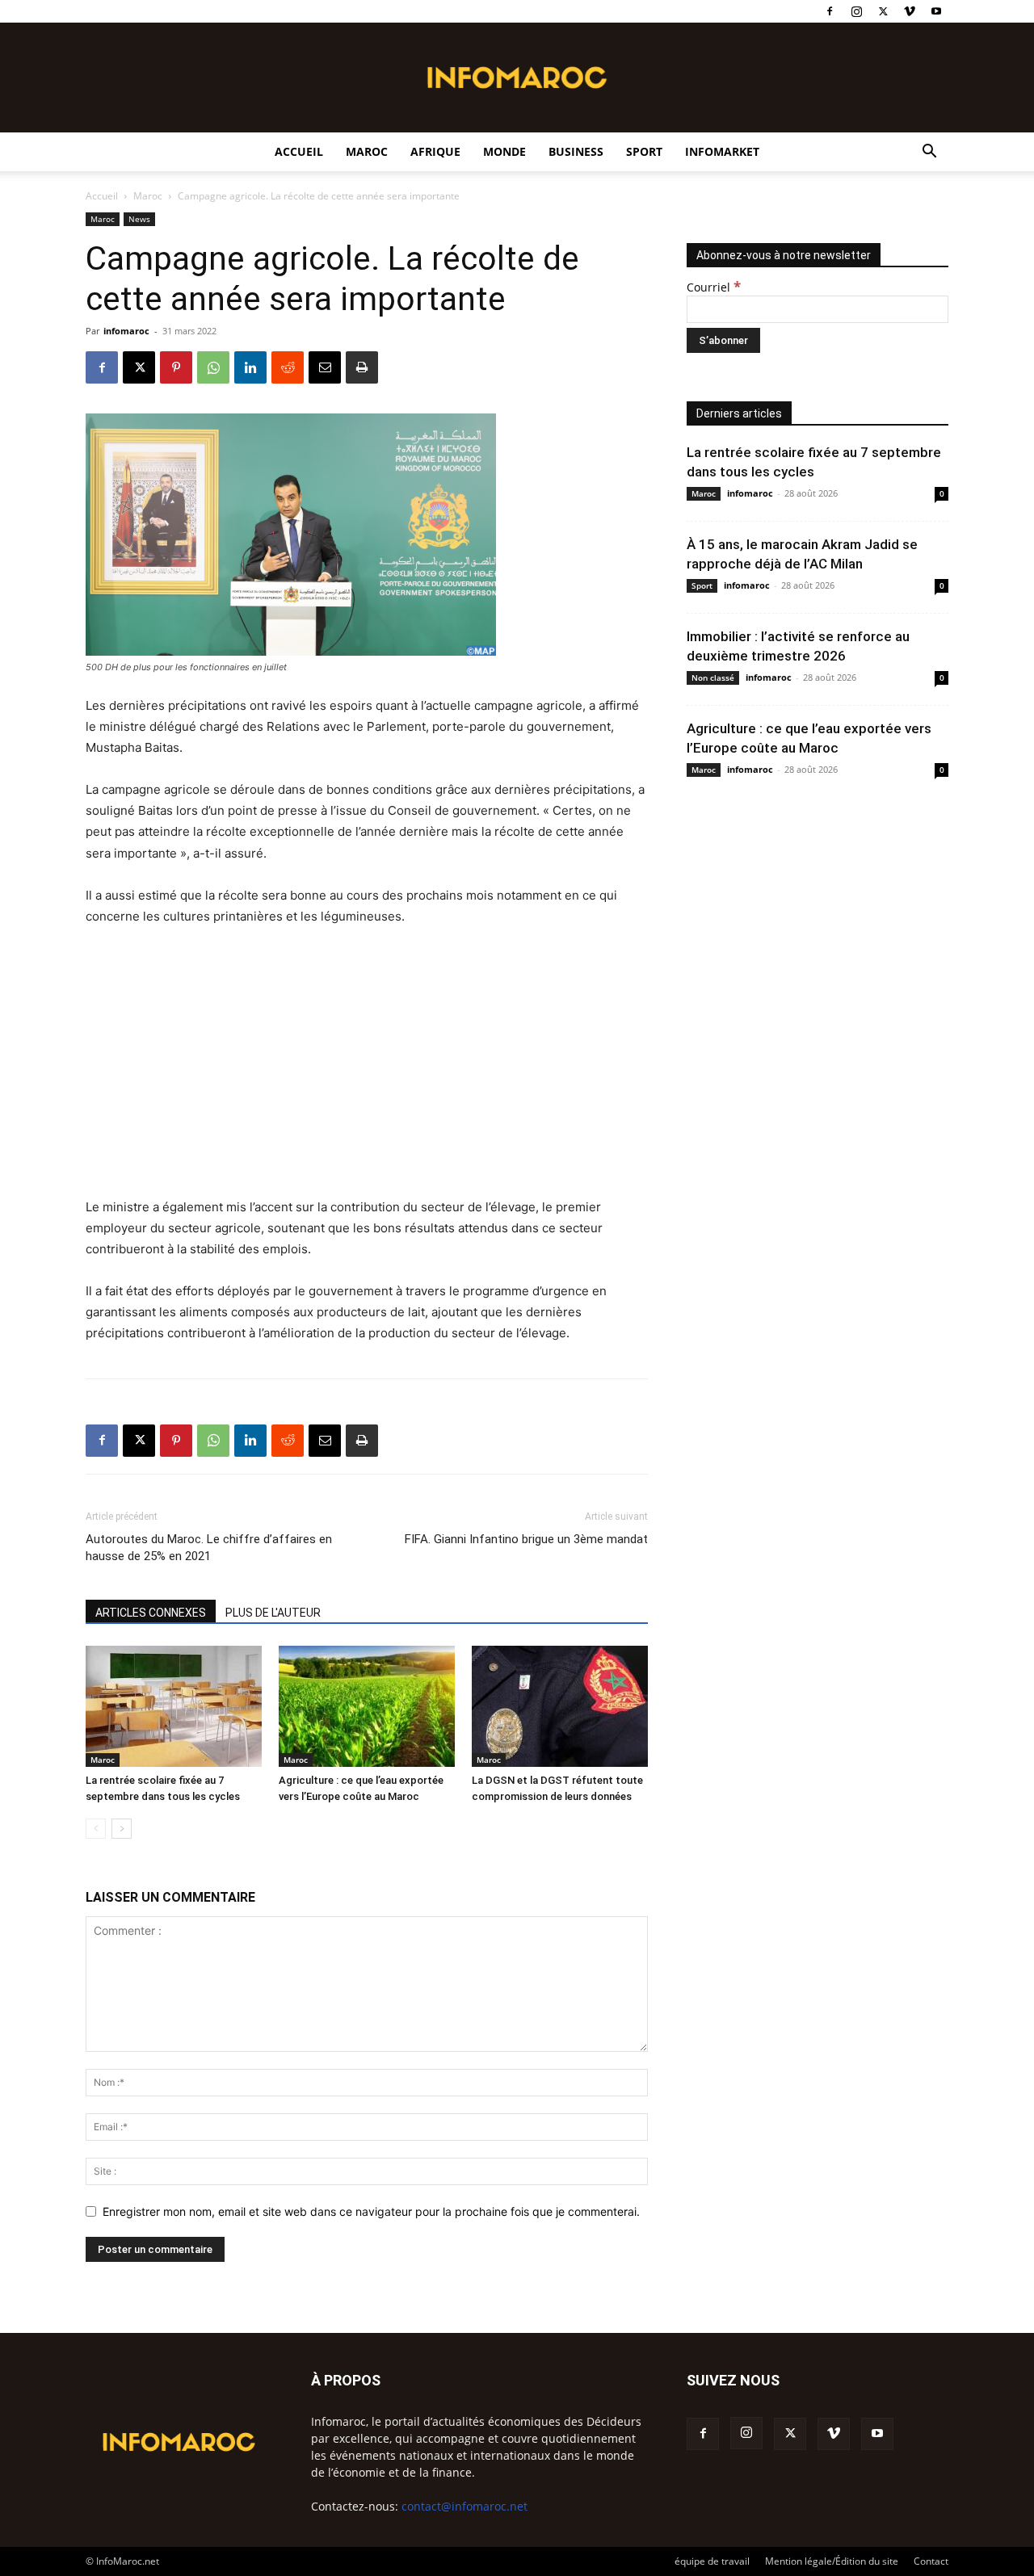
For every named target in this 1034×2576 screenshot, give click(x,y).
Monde (504, 151)
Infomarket (722, 151)
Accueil (299, 151)
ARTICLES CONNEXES (151, 1613)
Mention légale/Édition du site (832, 2561)
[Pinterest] (176, 367)
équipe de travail (712, 2561)
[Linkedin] (250, 367)
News (139, 219)
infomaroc (126, 331)
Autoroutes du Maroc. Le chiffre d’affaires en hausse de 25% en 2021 (209, 1548)
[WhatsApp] (213, 367)
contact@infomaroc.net (464, 2506)
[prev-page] (96, 1829)
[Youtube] (936, 11)
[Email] (325, 367)
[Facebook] (830, 11)
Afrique (435, 151)
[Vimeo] (910, 11)
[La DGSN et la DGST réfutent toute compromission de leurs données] (560, 1706)
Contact (931, 2561)
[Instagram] (856, 11)
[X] (883, 11)
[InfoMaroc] (517, 78)
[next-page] (122, 1829)
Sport (644, 151)
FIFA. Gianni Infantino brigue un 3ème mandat (526, 1539)
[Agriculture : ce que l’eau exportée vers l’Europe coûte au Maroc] (367, 1706)
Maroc (367, 151)
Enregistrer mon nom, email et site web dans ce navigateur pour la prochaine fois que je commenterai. (371, 2211)
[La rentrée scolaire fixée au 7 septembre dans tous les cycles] (174, 1706)
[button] (929, 153)
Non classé (713, 678)
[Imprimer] (362, 367)
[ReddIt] (288, 367)
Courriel (714, 287)
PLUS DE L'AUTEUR (273, 1613)
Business (576, 151)
